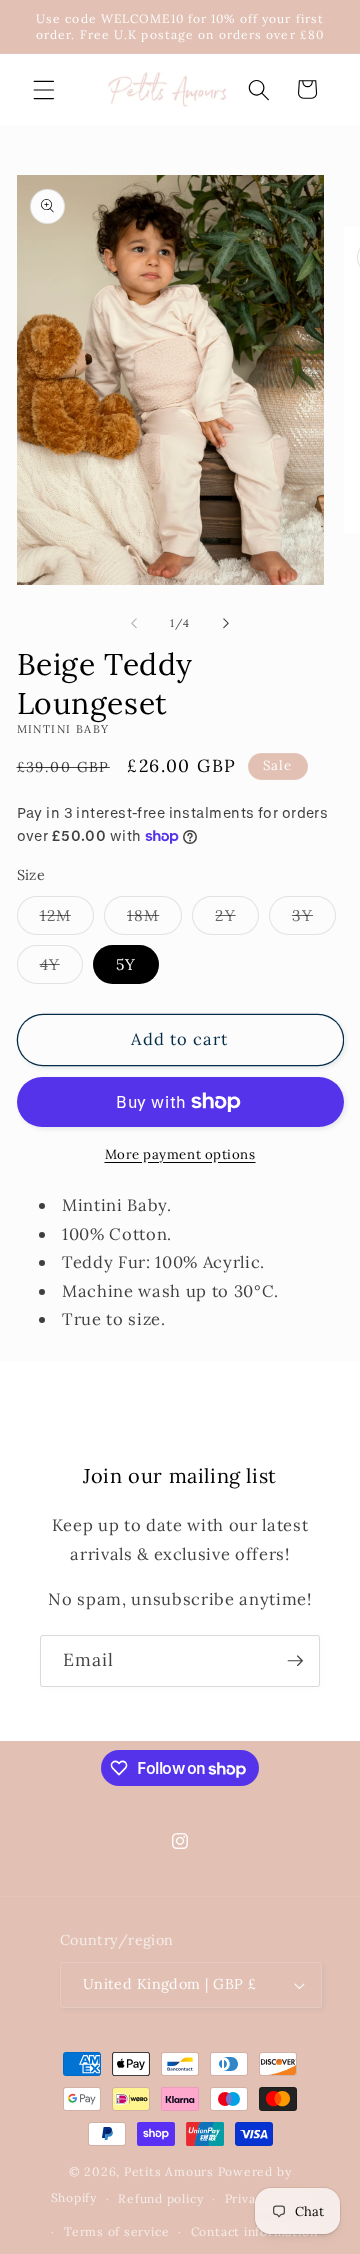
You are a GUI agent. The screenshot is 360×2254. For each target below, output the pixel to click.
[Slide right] (226, 623)
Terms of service (116, 2231)
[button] (44, 89)
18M (154, 920)
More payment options (180, 1154)
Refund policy (160, 2198)
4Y (61, 969)
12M (67, 920)
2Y (236, 920)
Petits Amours (169, 2171)
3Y (314, 920)
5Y (126, 964)
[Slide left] (134, 623)
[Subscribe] (295, 1661)
